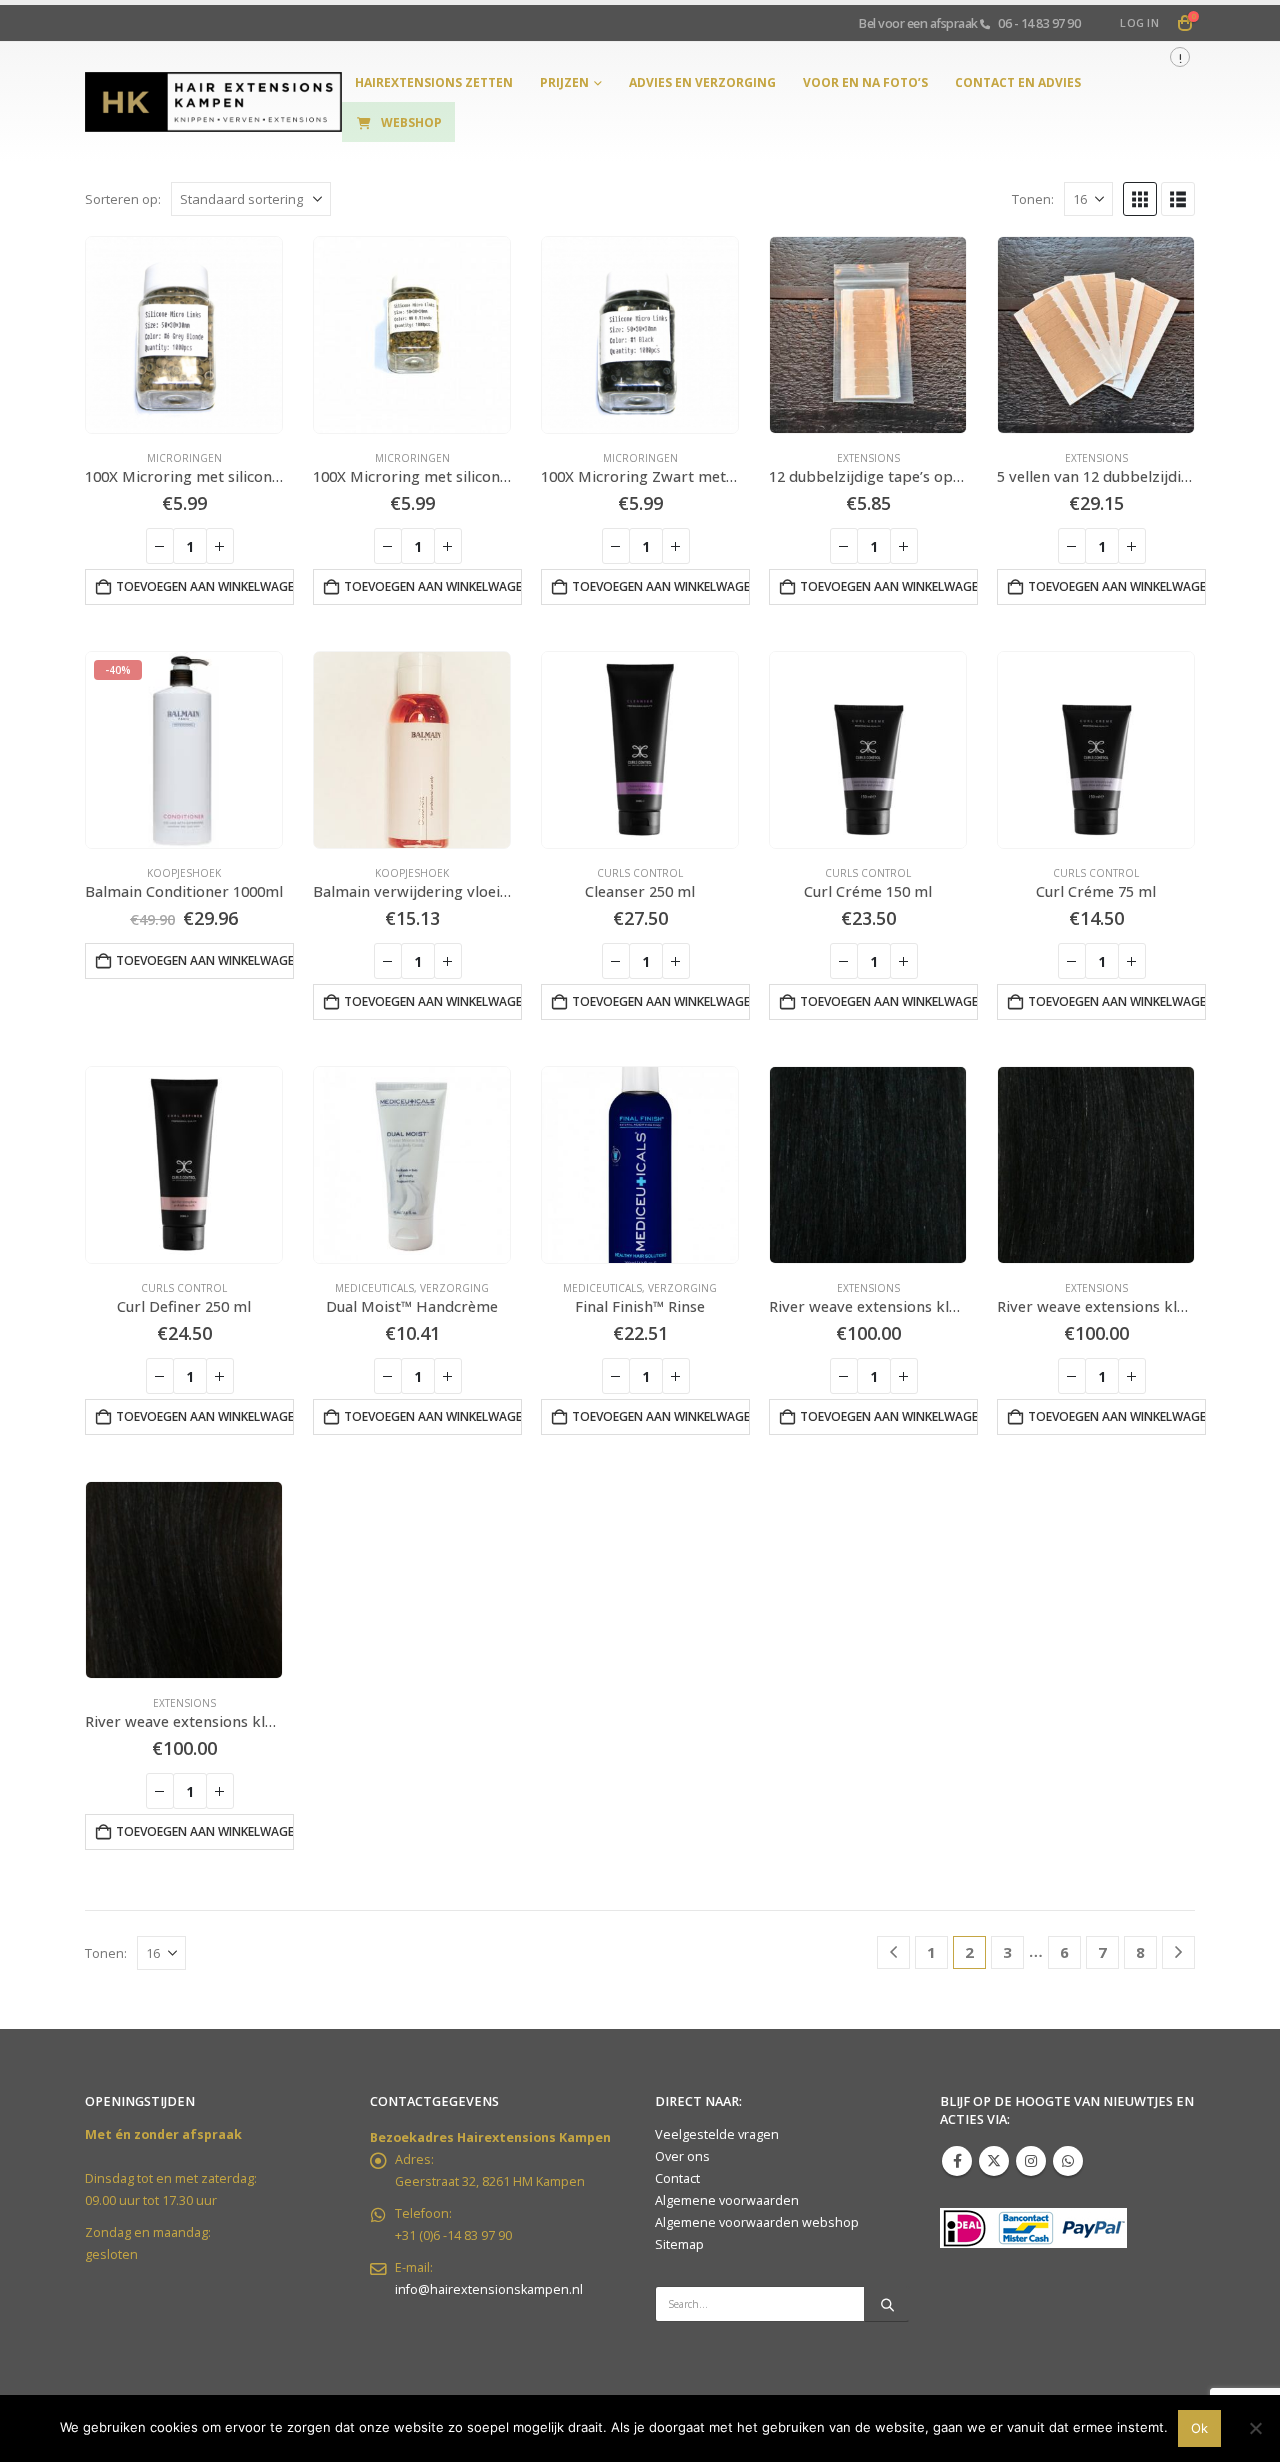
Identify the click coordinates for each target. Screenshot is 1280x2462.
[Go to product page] (184, 335)
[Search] (887, 2304)
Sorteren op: (123, 199)
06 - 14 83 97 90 (1039, 23)
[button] (1140, 199)
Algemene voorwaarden (727, 2200)
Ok (1199, 2428)
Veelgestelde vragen (717, 2134)
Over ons (682, 2156)
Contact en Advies (1018, 82)
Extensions (868, 458)
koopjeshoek (184, 873)
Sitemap (679, 2244)
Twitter (994, 2161)
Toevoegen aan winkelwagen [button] (205, 586)
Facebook (957, 2161)
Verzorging (454, 1288)
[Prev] (893, 1952)
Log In (1139, 22)
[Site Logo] (213, 102)
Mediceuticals (374, 1288)
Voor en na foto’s (865, 82)
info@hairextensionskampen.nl (489, 2289)
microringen (184, 458)
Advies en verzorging (702, 82)
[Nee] (1255, 2428)
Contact (677, 2178)
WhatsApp (1068, 2161)
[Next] (1178, 1952)
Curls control (640, 873)
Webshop (411, 122)
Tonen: (1033, 199)
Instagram (1031, 2161)
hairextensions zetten (434, 82)
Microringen (640, 458)
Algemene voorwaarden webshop (757, 2222)
